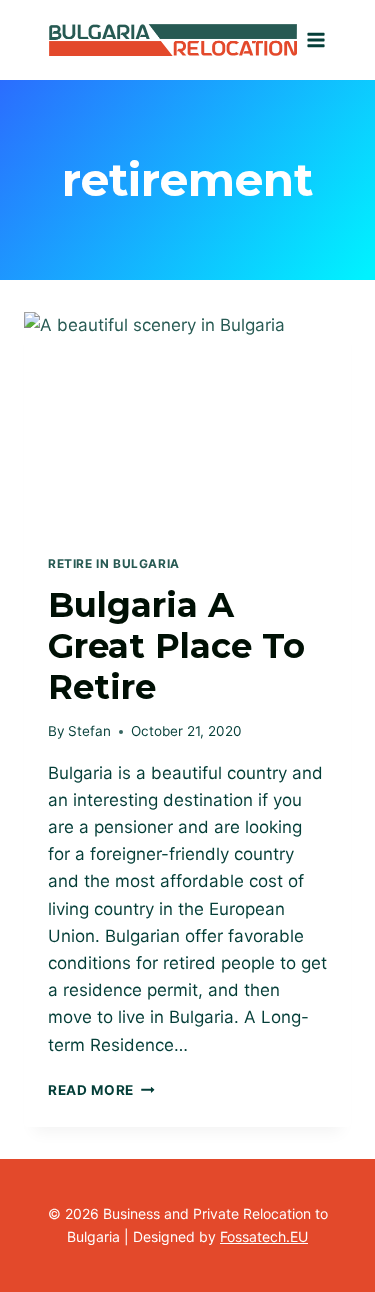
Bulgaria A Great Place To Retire (176, 646)
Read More (101, 1090)
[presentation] (187, 421)
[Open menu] (316, 39)
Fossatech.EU (264, 1236)
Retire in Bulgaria (114, 563)
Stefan (89, 731)
